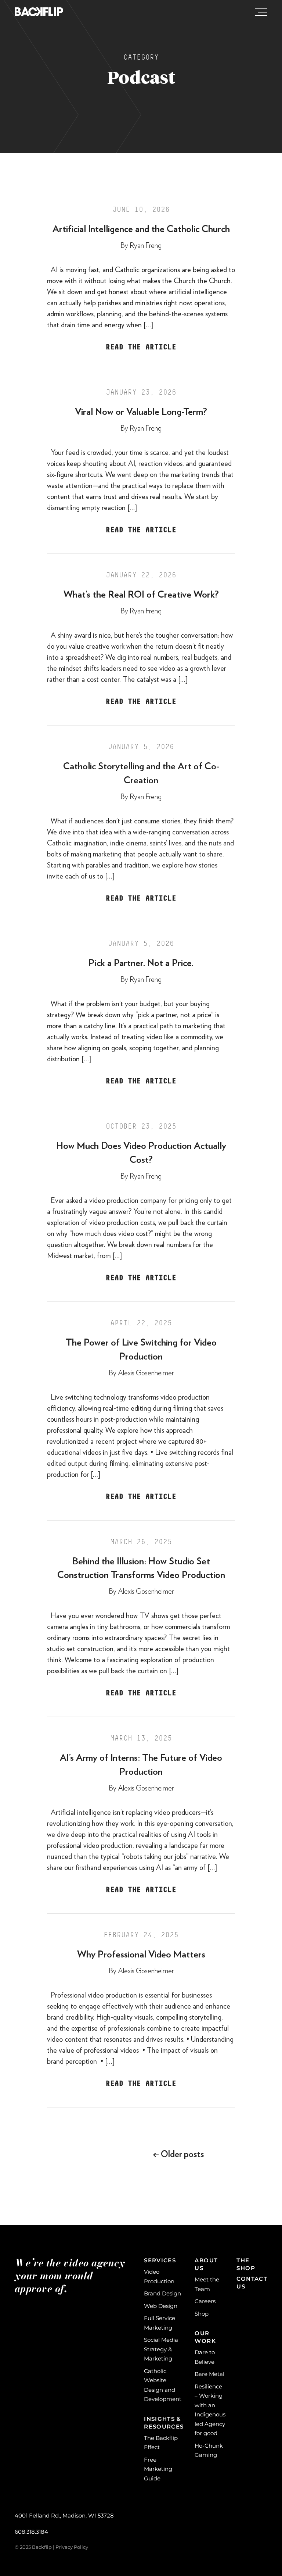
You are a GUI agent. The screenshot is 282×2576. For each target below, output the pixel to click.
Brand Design (162, 2293)
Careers (205, 2301)
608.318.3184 (31, 2532)
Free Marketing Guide (158, 2469)
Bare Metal (209, 2374)
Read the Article (141, 347)
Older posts (178, 2155)
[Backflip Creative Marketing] (39, 12)
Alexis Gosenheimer (146, 1373)
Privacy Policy (72, 2547)
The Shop (246, 2264)
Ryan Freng (146, 246)
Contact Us (252, 2283)
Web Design (161, 2306)
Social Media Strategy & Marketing (161, 2349)
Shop (202, 2314)
